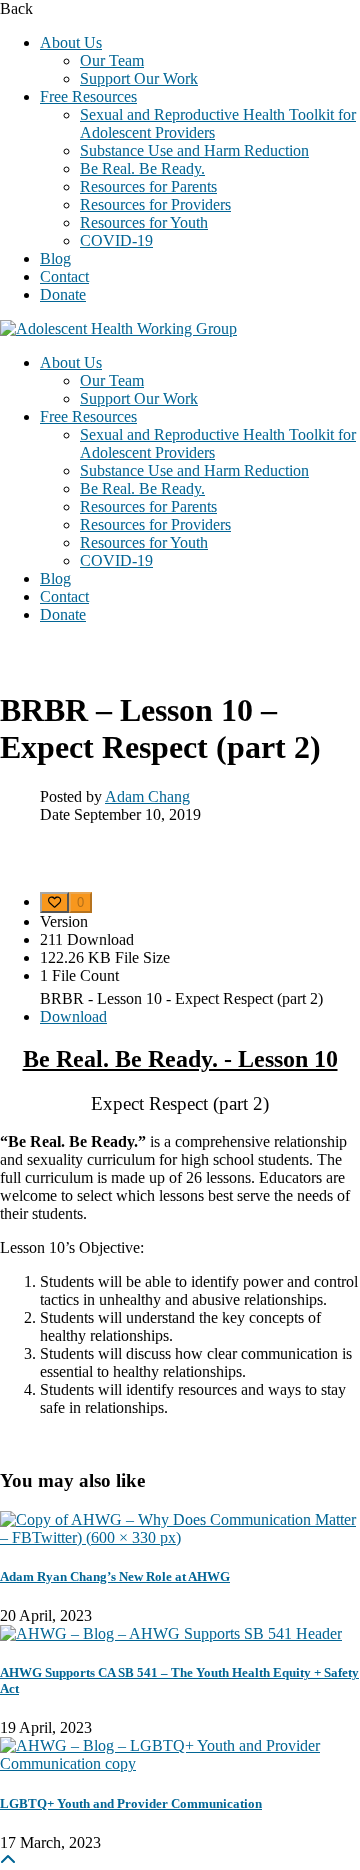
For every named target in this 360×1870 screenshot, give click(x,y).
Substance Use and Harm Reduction (194, 150)
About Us (71, 42)
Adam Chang (147, 796)
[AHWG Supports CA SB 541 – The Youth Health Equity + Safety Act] (171, 1633)
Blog (55, 258)
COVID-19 (116, 240)
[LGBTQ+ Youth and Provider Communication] (180, 1763)
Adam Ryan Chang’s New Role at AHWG (115, 1576)
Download (73, 1016)
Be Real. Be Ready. (142, 168)
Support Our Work (139, 78)
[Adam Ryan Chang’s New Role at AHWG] (180, 1537)
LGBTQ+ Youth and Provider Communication (131, 1803)
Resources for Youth (144, 222)
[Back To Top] (8, 1860)
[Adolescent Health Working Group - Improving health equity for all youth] (118, 328)
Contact (64, 276)
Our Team (112, 60)
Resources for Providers (155, 204)
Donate (63, 294)
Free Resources (88, 96)
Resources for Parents (148, 186)
